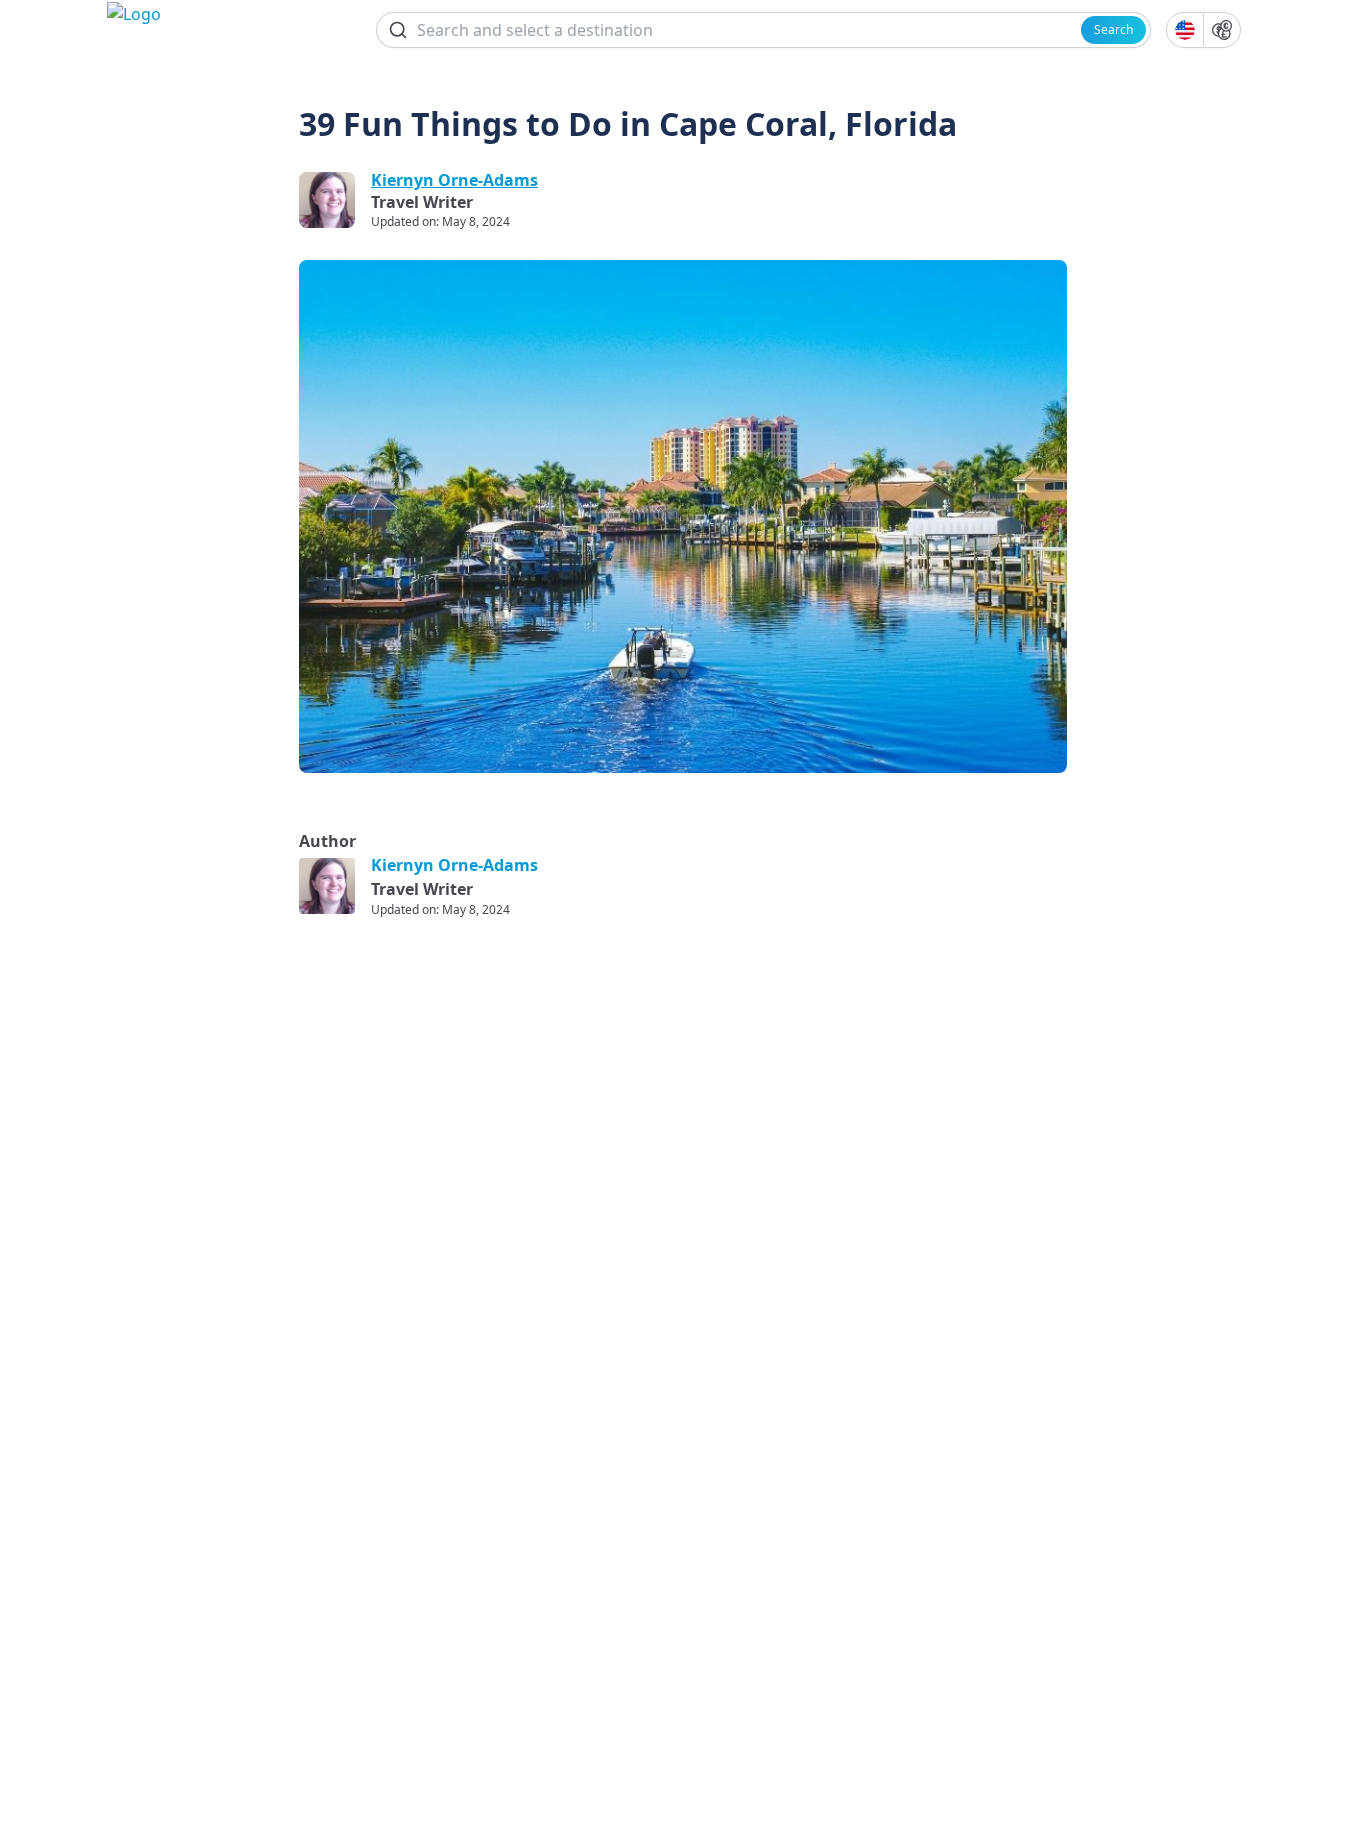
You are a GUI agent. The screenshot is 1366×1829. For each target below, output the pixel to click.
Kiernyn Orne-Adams (454, 180)
